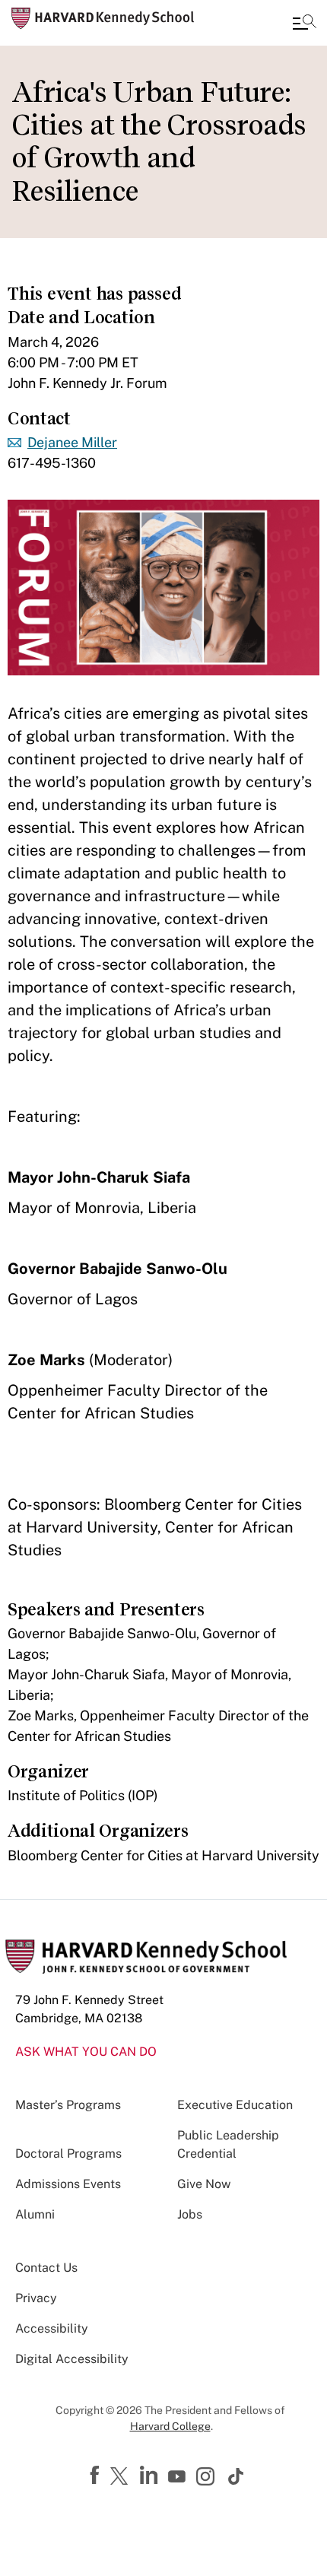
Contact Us (46, 2268)
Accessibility (52, 2328)
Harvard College (170, 2426)
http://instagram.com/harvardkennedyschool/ (208, 2478)
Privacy (36, 2298)
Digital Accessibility (72, 2359)
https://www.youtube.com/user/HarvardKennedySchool (179, 2477)
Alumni (35, 2214)
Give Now (204, 2184)
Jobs (190, 2214)
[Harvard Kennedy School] (103, 18)
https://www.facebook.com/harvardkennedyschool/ (97, 2476)
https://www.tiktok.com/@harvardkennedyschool (237, 2476)
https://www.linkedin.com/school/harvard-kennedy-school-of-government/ (151, 2476)
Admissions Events (68, 2184)
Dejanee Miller (72, 442)
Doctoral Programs (68, 2154)
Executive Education (235, 2105)
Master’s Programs (68, 2105)
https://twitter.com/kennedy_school (122, 2477)
